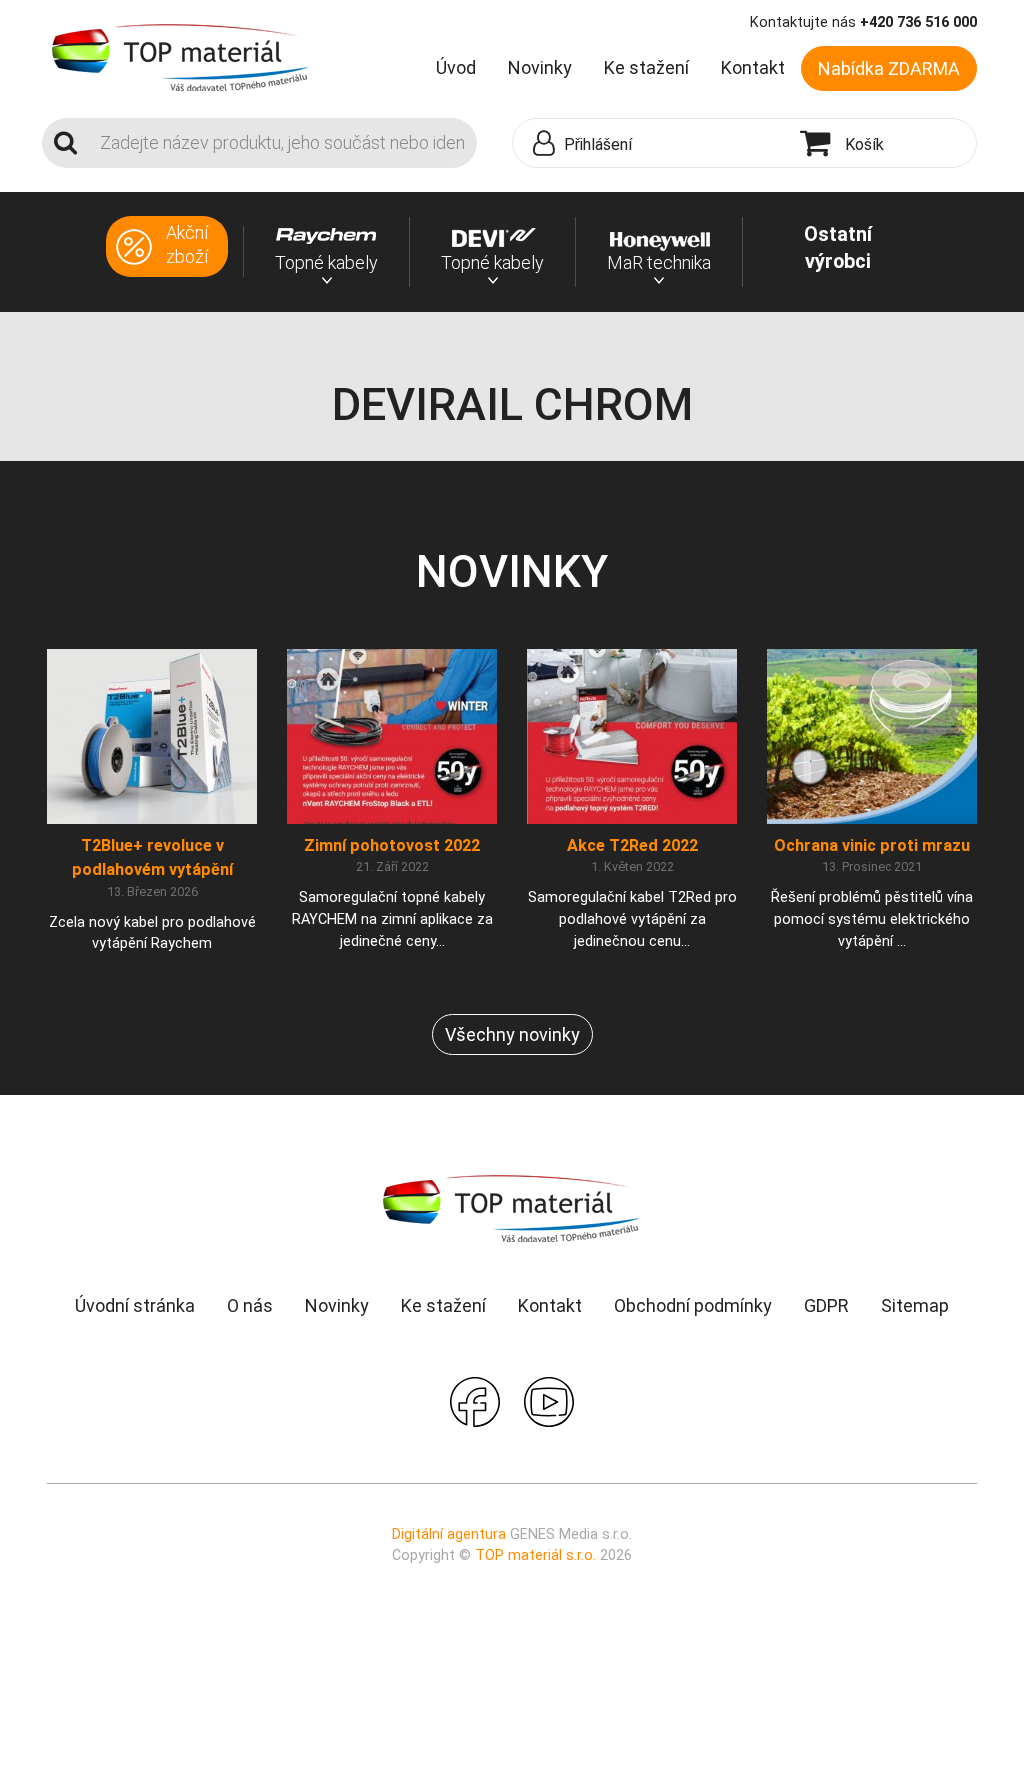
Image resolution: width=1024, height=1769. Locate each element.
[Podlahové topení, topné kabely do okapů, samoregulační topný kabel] (181, 56)
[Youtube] (549, 1400)
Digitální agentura (449, 1534)
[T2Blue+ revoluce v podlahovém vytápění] (152, 735)
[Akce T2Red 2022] (632, 735)
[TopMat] (512, 1207)
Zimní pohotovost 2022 (392, 845)
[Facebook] (475, 1400)
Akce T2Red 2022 (632, 845)
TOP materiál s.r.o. (535, 1555)
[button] (651, 144)
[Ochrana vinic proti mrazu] (872, 735)
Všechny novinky (512, 1034)
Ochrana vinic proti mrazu (872, 845)
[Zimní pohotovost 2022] (392, 735)
